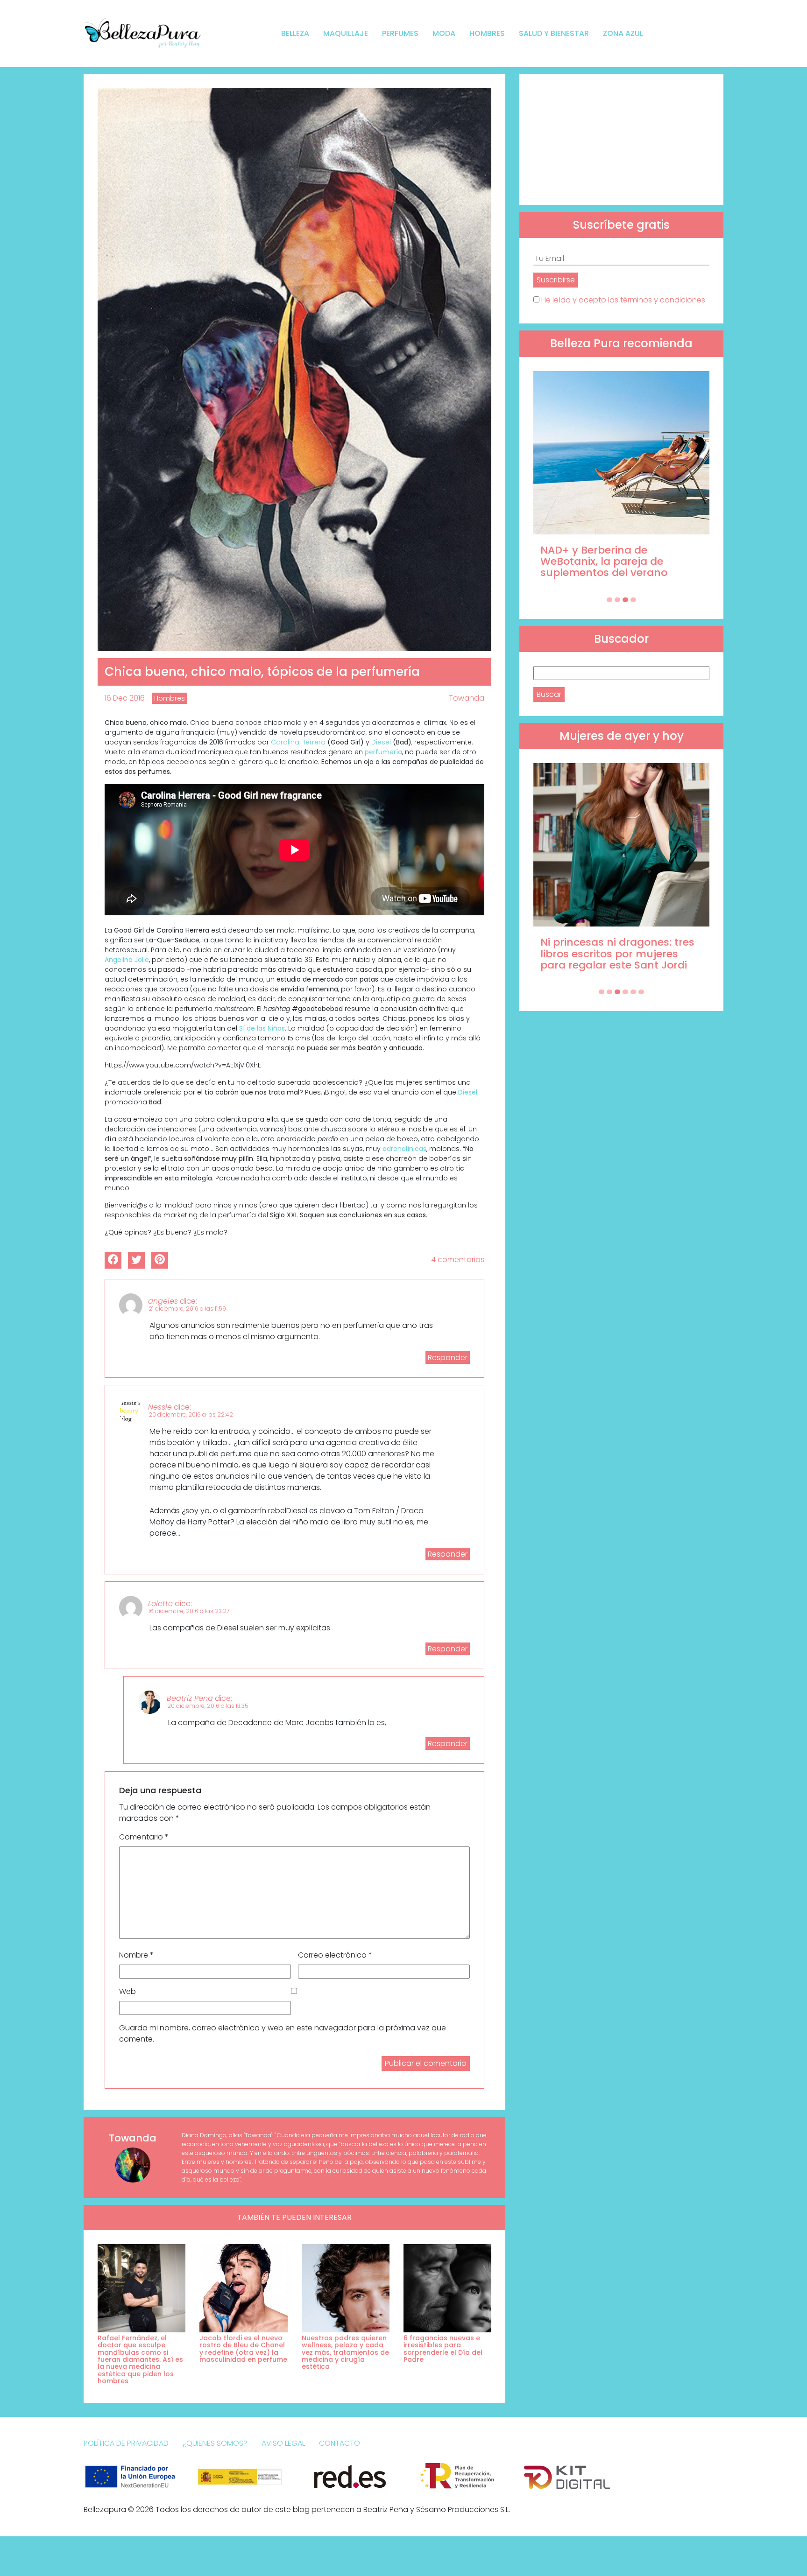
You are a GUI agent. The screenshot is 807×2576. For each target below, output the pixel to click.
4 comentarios (458, 1260)
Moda (444, 33)
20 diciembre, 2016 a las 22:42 (191, 1414)
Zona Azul (623, 33)
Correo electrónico (335, 1955)
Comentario (144, 1837)
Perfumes (400, 33)
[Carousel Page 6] (641, 992)
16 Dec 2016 (125, 698)
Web (127, 1991)
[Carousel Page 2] (617, 600)
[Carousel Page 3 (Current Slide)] (625, 600)
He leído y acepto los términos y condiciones (623, 300)
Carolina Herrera (299, 742)
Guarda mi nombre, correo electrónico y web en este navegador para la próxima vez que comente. (283, 2033)
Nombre (136, 1955)
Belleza (295, 33)
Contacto (340, 2443)
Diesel (381, 742)
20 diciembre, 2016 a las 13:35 (208, 1706)
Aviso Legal (283, 2443)
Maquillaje (346, 33)
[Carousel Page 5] (633, 992)
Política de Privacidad (126, 2443)
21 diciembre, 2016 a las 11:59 (187, 1309)
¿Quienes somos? (215, 2443)
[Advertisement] (621, 140)
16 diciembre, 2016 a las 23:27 (189, 1611)
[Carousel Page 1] (609, 600)
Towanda (467, 698)
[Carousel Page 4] (633, 600)
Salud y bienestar (554, 33)
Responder (448, 1358)
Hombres (487, 33)
